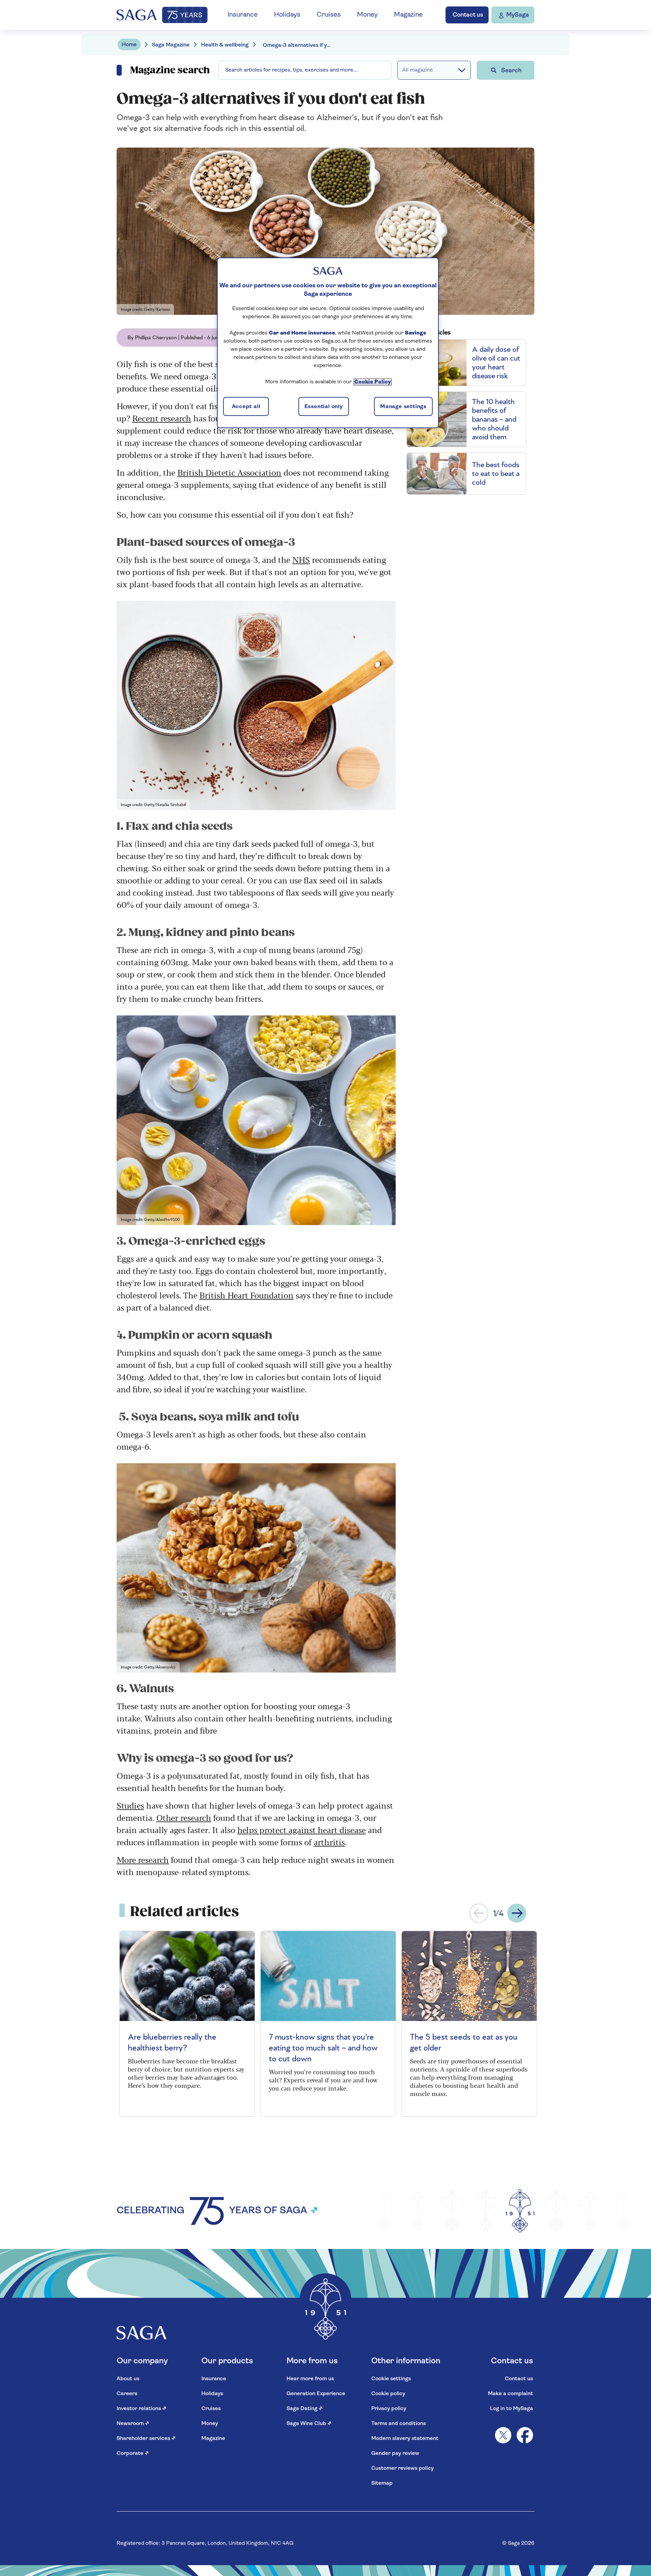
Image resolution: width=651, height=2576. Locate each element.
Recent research (162, 418)
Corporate (133, 2454)
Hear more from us (310, 2379)
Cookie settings (391, 2379)
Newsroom (133, 2424)
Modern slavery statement (405, 2439)
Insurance (243, 15)
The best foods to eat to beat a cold (496, 474)
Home (129, 45)
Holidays (287, 15)
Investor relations (142, 2409)
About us (128, 2379)
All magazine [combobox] (418, 70)
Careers (127, 2394)
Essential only (324, 407)
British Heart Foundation (246, 1295)
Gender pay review (395, 2454)
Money (367, 15)
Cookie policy (388, 2394)
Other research (184, 1817)
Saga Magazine (171, 45)
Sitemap (382, 2483)
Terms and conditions (399, 2424)
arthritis (329, 1842)
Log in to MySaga (511, 2409)
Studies (130, 1805)
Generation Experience (316, 2394)
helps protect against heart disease (302, 1829)
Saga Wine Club (309, 2424)
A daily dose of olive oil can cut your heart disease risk (496, 363)
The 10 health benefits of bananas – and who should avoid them (494, 419)
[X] (503, 2435)
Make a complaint (510, 2394)
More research (143, 1859)
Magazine (408, 15)
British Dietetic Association (229, 472)
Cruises (329, 15)
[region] (328, 343)
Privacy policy (389, 2409)
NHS (301, 559)
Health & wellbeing (225, 45)
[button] (479, 1913)
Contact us (519, 2379)
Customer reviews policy (402, 2468)
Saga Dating (305, 2409)
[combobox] (305, 70)
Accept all (246, 407)
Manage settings (403, 407)
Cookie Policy (373, 382)
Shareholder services (146, 2439)
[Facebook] (525, 2435)
